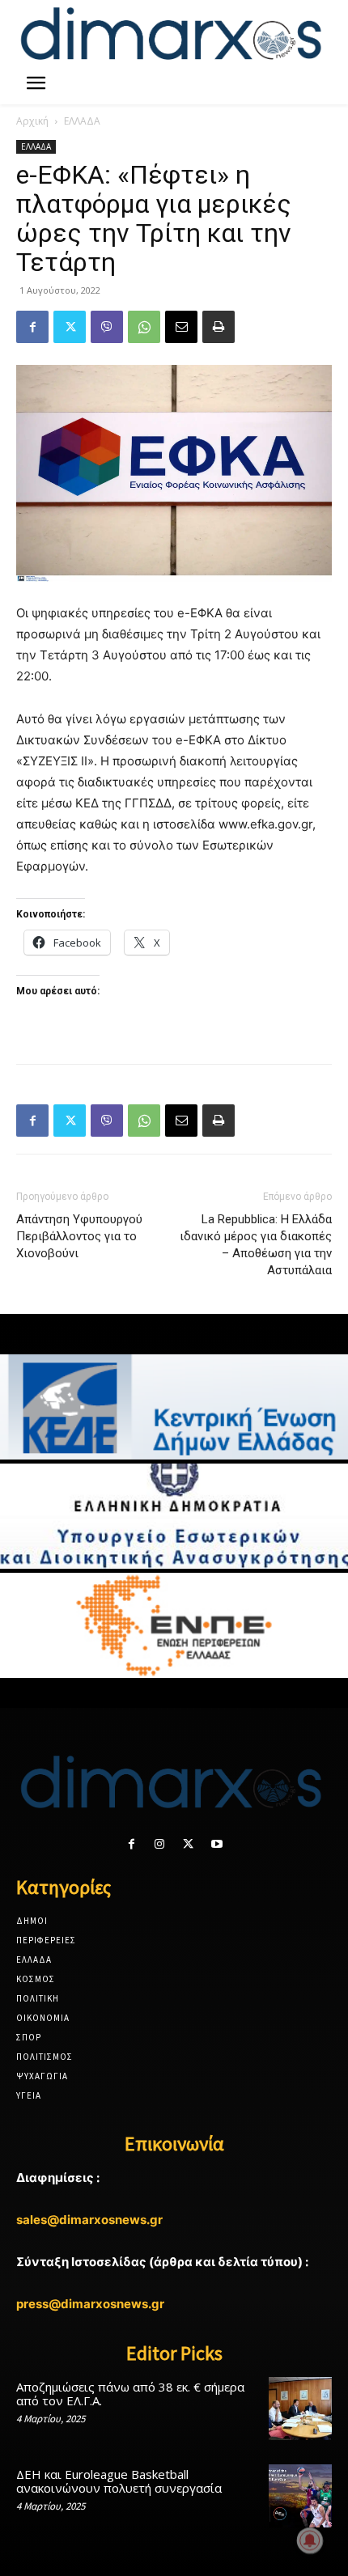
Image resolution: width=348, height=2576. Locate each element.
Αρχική (32, 121)
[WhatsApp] (144, 327)
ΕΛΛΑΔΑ (82, 121)
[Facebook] (32, 327)
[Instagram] (160, 1844)
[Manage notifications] (310, 2540)
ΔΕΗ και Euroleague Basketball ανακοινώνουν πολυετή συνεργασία (119, 2481)
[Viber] (107, 327)
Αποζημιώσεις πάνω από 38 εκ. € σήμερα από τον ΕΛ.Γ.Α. (130, 2394)
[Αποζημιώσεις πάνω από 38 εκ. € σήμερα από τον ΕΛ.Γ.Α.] (300, 2409)
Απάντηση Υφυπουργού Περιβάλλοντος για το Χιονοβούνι (79, 1236)
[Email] (181, 327)
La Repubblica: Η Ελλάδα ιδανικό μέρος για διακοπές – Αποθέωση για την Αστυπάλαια (256, 1245)
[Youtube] (216, 1844)
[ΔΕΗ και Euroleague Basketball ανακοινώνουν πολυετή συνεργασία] (300, 2496)
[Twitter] (70, 327)
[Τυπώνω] (219, 327)
